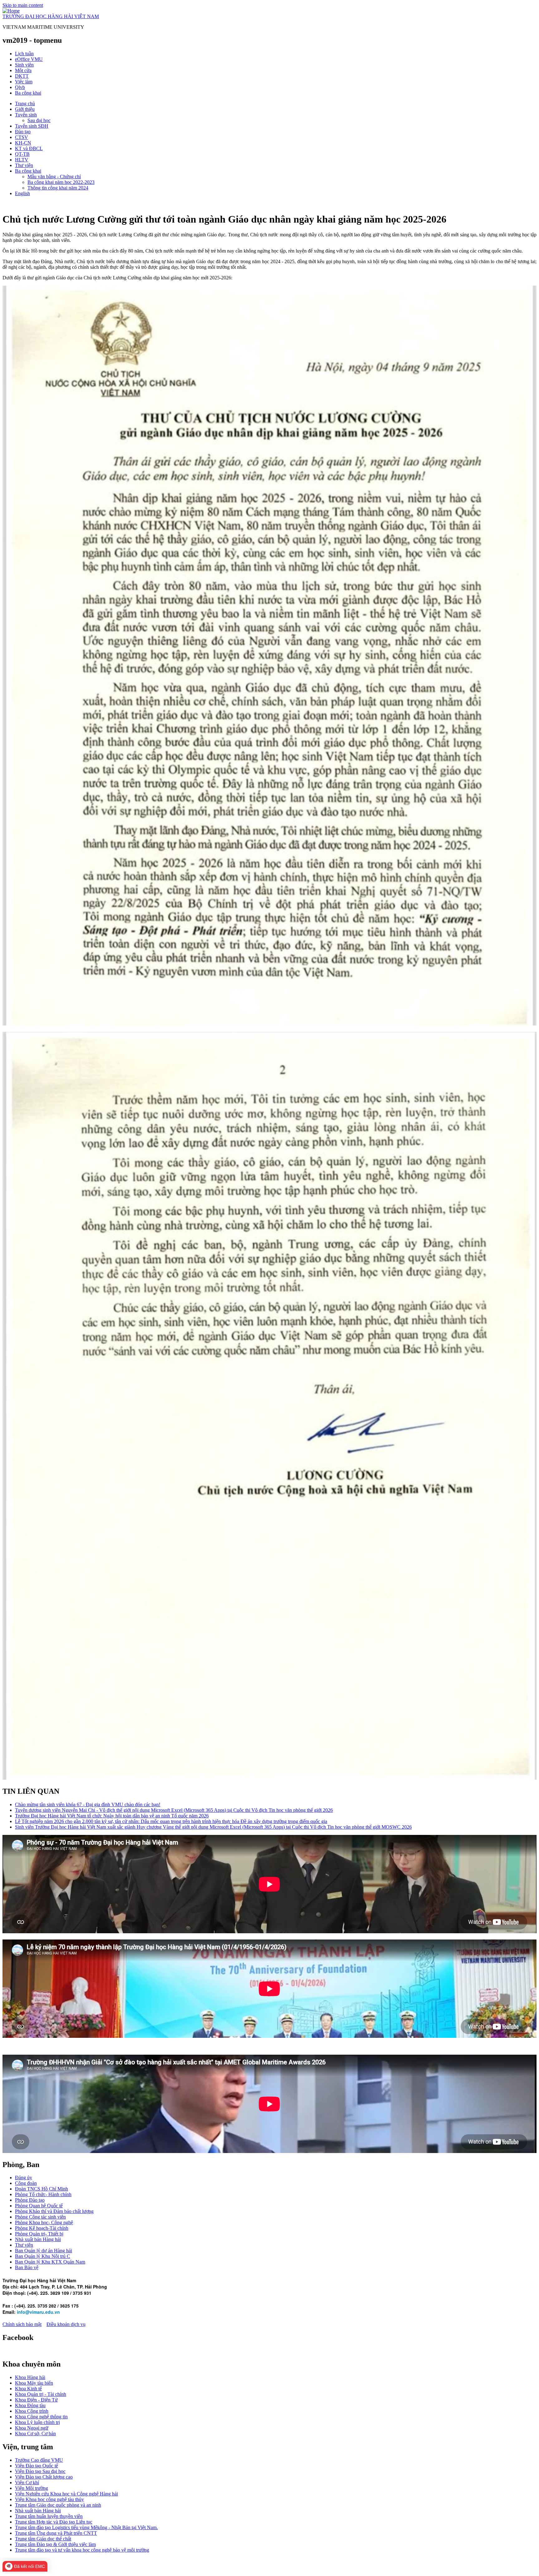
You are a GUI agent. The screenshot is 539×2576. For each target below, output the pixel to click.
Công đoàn (26, 2183)
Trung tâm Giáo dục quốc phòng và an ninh (58, 2505)
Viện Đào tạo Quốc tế (36, 2466)
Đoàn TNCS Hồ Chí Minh (41, 2189)
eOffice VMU (29, 59)
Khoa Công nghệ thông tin (41, 2417)
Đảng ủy (24, 2178)
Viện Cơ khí (27, 2483)
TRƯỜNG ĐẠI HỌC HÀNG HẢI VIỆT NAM (51, 16)
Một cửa (23, 70)
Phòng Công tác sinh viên (40, 2217)
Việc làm (24, 82)
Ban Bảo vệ (27, 2267)
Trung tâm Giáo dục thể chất (43, 2539)
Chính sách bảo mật (22, 2324)
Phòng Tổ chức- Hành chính (43, 2194)
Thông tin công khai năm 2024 (58, 188)
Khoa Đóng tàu (30, 2405)
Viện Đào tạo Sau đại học (40, 2471)
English (22, 193)
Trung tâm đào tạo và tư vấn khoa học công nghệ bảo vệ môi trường (82, 2550)
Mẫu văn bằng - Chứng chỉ (54, 177)
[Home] (11, 11)
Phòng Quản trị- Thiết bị (39, 2234)
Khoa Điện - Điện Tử (36, 2400)
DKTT (22, 76)
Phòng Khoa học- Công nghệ (44, 2222)
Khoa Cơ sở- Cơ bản (35, 2433)
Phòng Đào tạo (30, 2200)
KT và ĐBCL (29, 148)
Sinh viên (24, 65)
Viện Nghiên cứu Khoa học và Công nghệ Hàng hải (66, 2494)
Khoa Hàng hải (30, 2377)
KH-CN (23, 143)
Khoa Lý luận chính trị (37, 2422)
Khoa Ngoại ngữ (32, 2428)
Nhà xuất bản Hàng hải (38, 2239)
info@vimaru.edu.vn (38, 2312)
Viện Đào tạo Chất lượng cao (44, 2477)
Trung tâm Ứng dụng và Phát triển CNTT (56, 2533)
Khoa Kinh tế (28, 2389)
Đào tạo (23, 132)
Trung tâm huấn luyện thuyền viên (49, 2516)
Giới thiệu (25, 109)
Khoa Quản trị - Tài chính (41, 2394)
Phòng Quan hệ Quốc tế (39, 2206)
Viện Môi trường (32, 2488)
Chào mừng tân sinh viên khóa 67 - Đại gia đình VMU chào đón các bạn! (88, 1804)
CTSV (22, 137)
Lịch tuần (24, 54)
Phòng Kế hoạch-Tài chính (42, 2228)
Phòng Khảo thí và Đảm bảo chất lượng (54, 2211)
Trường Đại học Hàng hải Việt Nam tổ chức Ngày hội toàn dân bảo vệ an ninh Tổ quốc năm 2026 (112, 1816)
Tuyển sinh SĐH (32, 126)
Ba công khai (28, 93)
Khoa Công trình (32, 2411)
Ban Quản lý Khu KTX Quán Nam (50, 2262)
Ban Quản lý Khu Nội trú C (43, 2256)
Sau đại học (39, 120)
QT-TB (22, 154)
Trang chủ (25, 103)
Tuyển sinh (26, 115)
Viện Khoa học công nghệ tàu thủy (49, 2499)
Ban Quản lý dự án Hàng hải (44, 2251)
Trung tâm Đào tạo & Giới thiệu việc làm (55, 2544)
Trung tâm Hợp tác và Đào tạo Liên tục (54, 2522)
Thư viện (24, 165)
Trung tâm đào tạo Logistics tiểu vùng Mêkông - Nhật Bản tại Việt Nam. (86, 2527)
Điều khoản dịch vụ (66, 2324)
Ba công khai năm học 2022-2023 (61, 182)
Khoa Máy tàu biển (34, 2383)
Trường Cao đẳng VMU (39, 2460)
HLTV (22, 160)
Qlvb (20, 87)
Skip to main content (23, 5)
